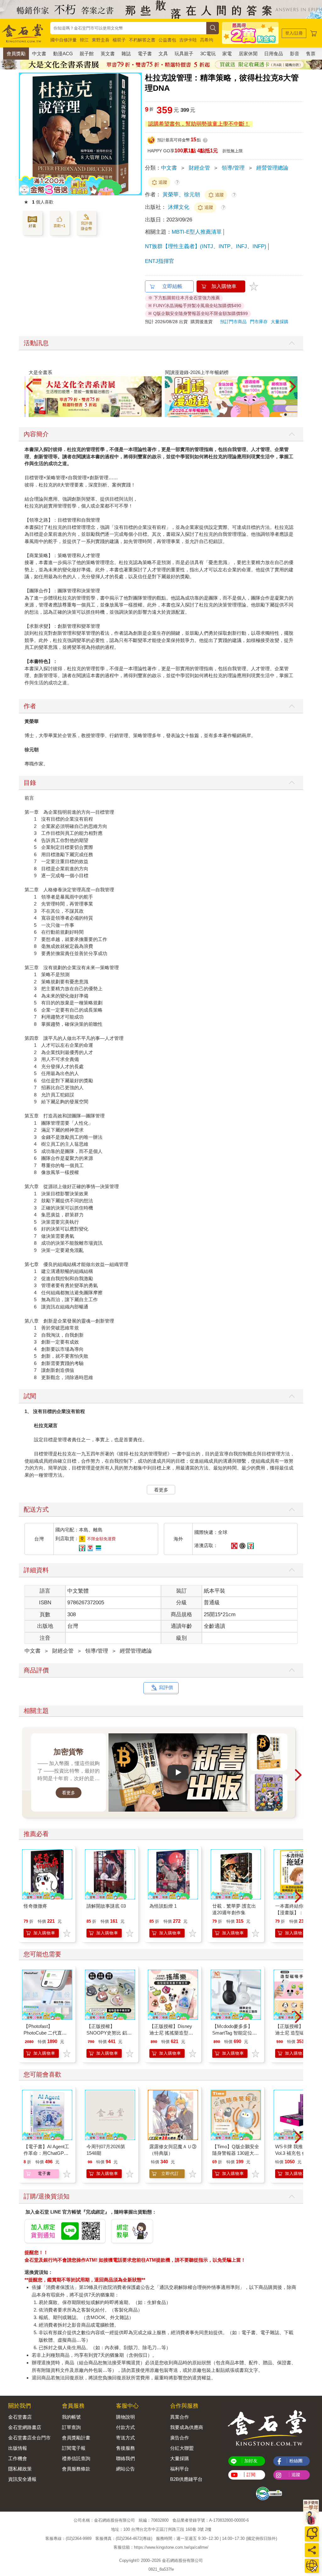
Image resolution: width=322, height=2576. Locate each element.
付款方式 (125, 2427)
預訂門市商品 (233, 322)
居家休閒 (248, 54)
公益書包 (167, 40)
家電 (227, 54)
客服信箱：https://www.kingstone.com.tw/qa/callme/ (161, 2548)
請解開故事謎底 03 (106, 1906)
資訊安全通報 (22, 2479)
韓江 (84, 40)
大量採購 (280, 322)
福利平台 (180, 2469)
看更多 (161, 1490)
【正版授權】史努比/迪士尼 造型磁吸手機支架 (297, 2033)
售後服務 (125, 2448)
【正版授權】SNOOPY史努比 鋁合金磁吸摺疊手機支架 (109, 2033)
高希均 (207, 40)
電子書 (145, 54)
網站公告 (125, 2469)
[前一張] (24, 134)
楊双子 (119, 40)
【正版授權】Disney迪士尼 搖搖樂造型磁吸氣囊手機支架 (171, 2033)
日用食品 (274, 54)
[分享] (312, 2550)
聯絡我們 (125, 2458)
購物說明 (125, 2417)
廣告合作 (180, 2438)
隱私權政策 (20, 2469)
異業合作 (180, 2417)
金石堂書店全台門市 (29, 2438)
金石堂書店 (20, 2417)
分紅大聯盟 (182, 2448)
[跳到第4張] (294, 415)
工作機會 (18, 2458)
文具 (163, 54)
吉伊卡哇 (188, 40)
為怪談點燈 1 (163, 1906)
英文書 (108, 54)
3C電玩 (208, 54)
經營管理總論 (272, 168)
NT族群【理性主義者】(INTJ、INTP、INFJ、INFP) (206, 246)
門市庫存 (259, 322)
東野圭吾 (101, 40)
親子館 (87, 54)
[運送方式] (312, 2566)
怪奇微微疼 (35, 1906)
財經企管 (199, 168)
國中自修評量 (64, 40)
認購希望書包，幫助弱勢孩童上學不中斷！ (199, 124)
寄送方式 (125, 2438)
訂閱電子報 (74, 2448)
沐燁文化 (179, 207)
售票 (311, 54)
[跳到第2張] (286, 415)
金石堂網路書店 (25, 2427)
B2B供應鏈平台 (186, 2479)
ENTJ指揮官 (160, 261)
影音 (295, 54)
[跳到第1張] (281, 415)
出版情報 (18, 2448)
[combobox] (128, 28)
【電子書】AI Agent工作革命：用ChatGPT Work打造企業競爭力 (46, 2153)
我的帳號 (71, 2417)
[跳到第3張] (290, 415)
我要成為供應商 (187, 2427)
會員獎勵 (16, 54)
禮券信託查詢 (76, 2458)
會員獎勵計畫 (76, 2438)
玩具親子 (184, 54)
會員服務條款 (76, 2469)
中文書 (39, 54)
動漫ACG (63, 54)
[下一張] (137, 134)
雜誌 (126, 54)
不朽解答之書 (142, 40)
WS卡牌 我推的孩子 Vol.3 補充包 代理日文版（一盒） (298, 2153)
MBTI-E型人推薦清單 (197, 232)
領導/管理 (233, 168)
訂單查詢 (71, 2427)
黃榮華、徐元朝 (181, 195)
